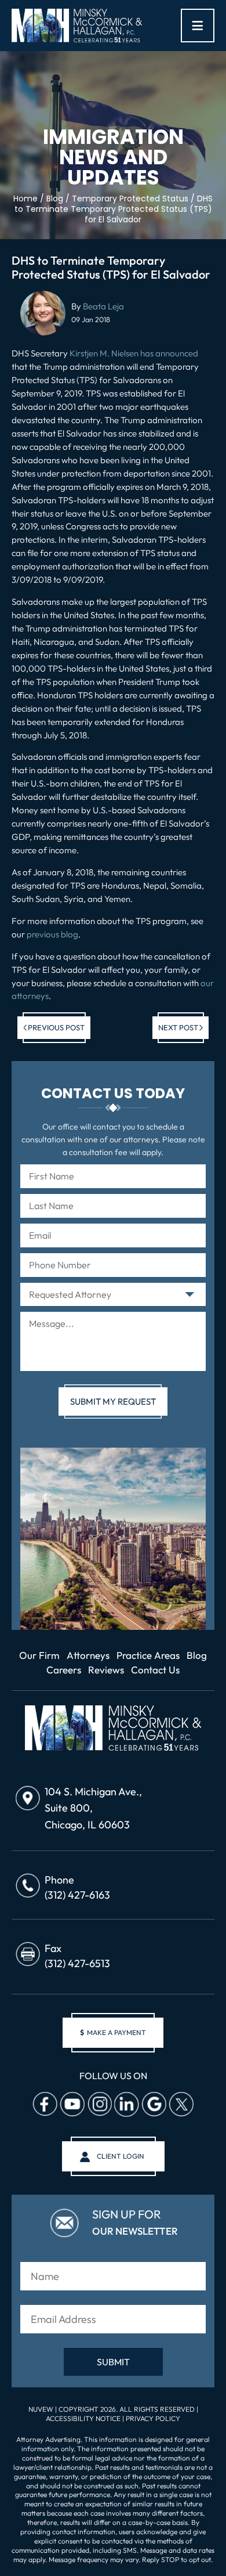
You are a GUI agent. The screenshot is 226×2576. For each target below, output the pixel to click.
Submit (113, 2362)
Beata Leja (103, 306)
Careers (64, 1670)
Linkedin (126, 2104)
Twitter (181, 2104)
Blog (197, 1655)
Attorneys (88, 1655)
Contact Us (155, 1670)
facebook (45, 2104)
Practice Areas (148, 1655)
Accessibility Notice (84, 2418)
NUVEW (41, 2409)
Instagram (99, 2104)
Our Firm (39, 1655)
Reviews (106, 1670)
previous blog (52, 934)
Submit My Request (113, 1401)
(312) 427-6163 (77, 1895)
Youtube (72, 2104)
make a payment (113, 2032)
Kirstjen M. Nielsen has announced (134, 353)
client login (121, 2156)
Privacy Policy (153, 2418)
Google (154, 2104)
